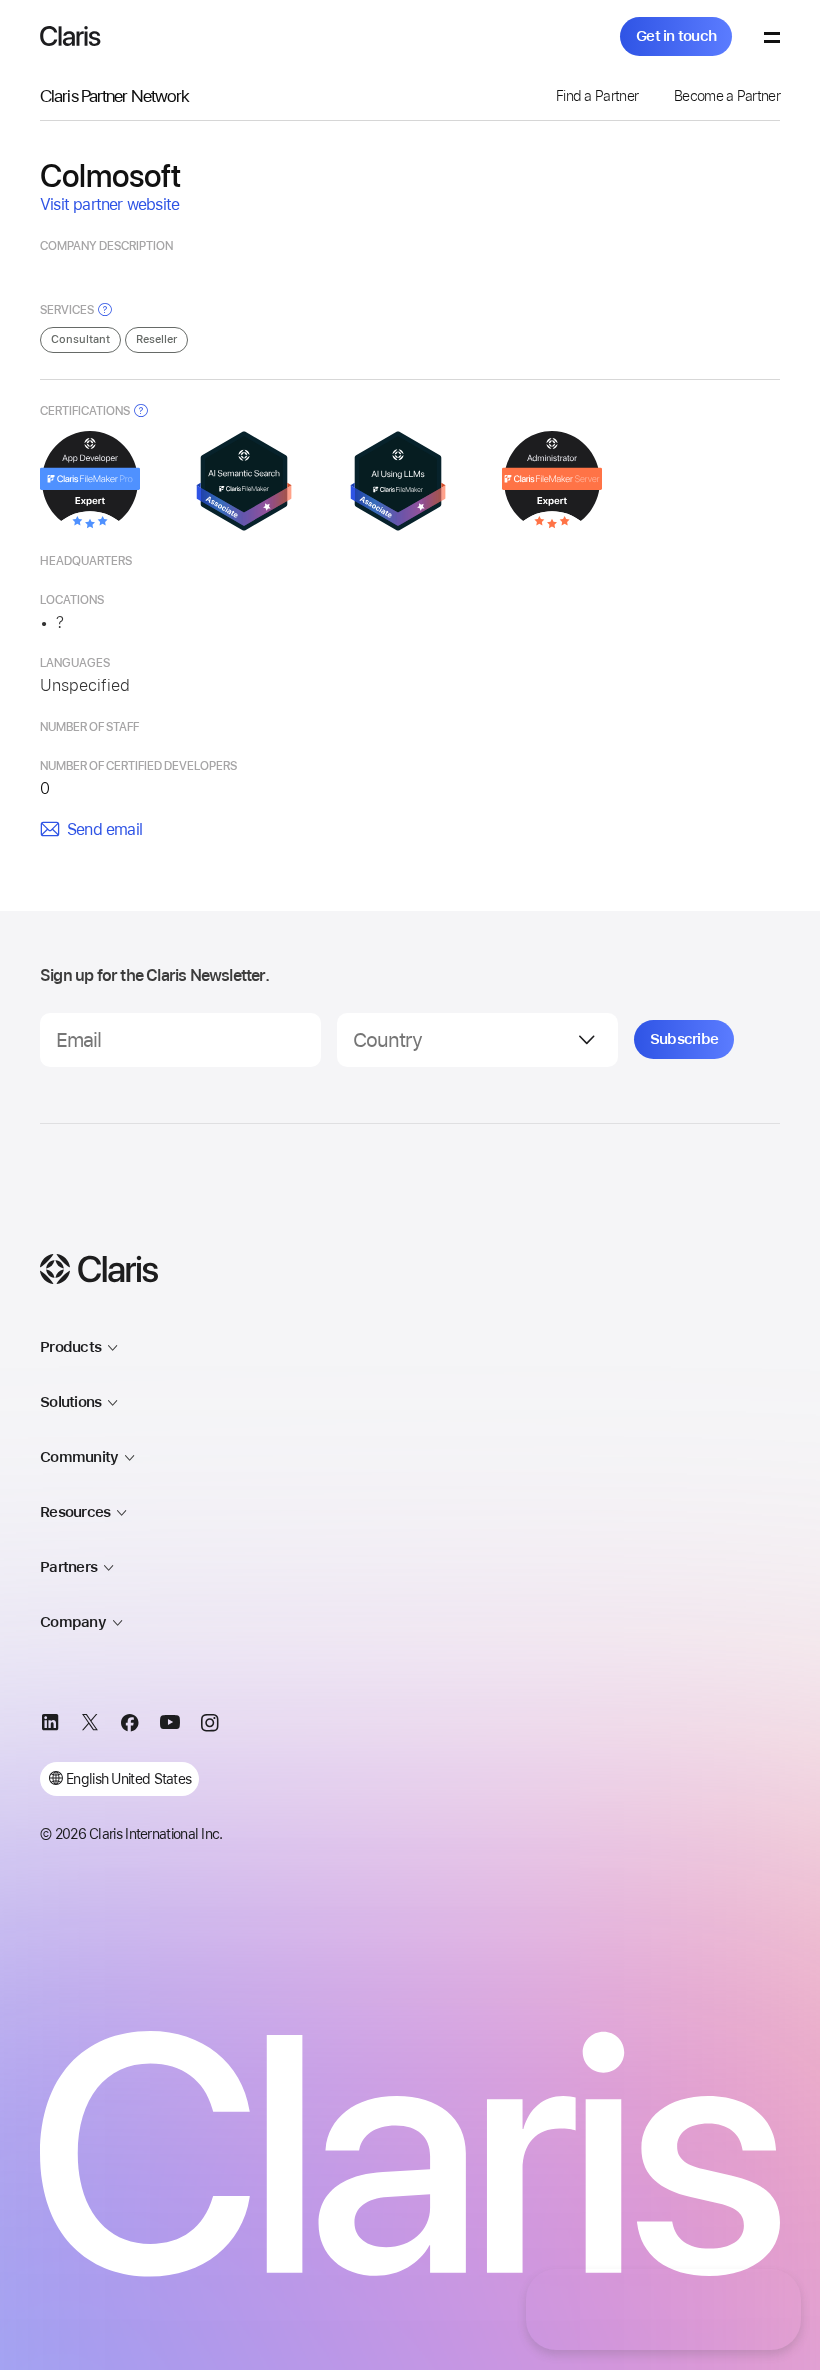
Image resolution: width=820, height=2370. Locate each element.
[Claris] (70, 36)
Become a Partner (727, 96)
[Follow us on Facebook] (130, 1726)
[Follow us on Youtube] (170, 1726)
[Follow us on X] (90, 1726)
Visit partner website (109, 204)
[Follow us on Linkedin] (50, 1726)
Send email (104, 829)
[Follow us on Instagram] (210, 1726)
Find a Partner (597, 96)
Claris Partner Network (114, 95)
